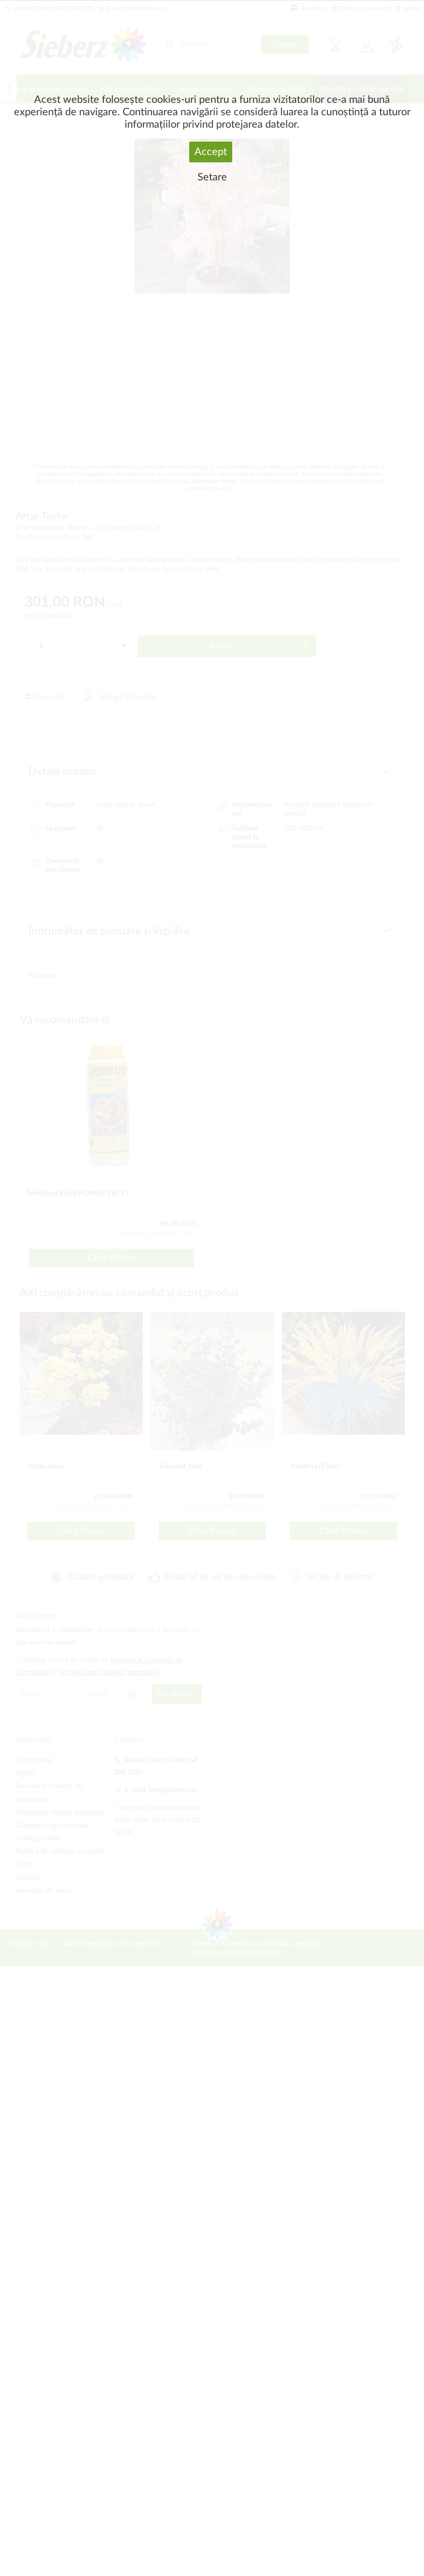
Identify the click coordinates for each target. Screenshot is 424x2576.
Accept (211, 152)
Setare (212, 177)
